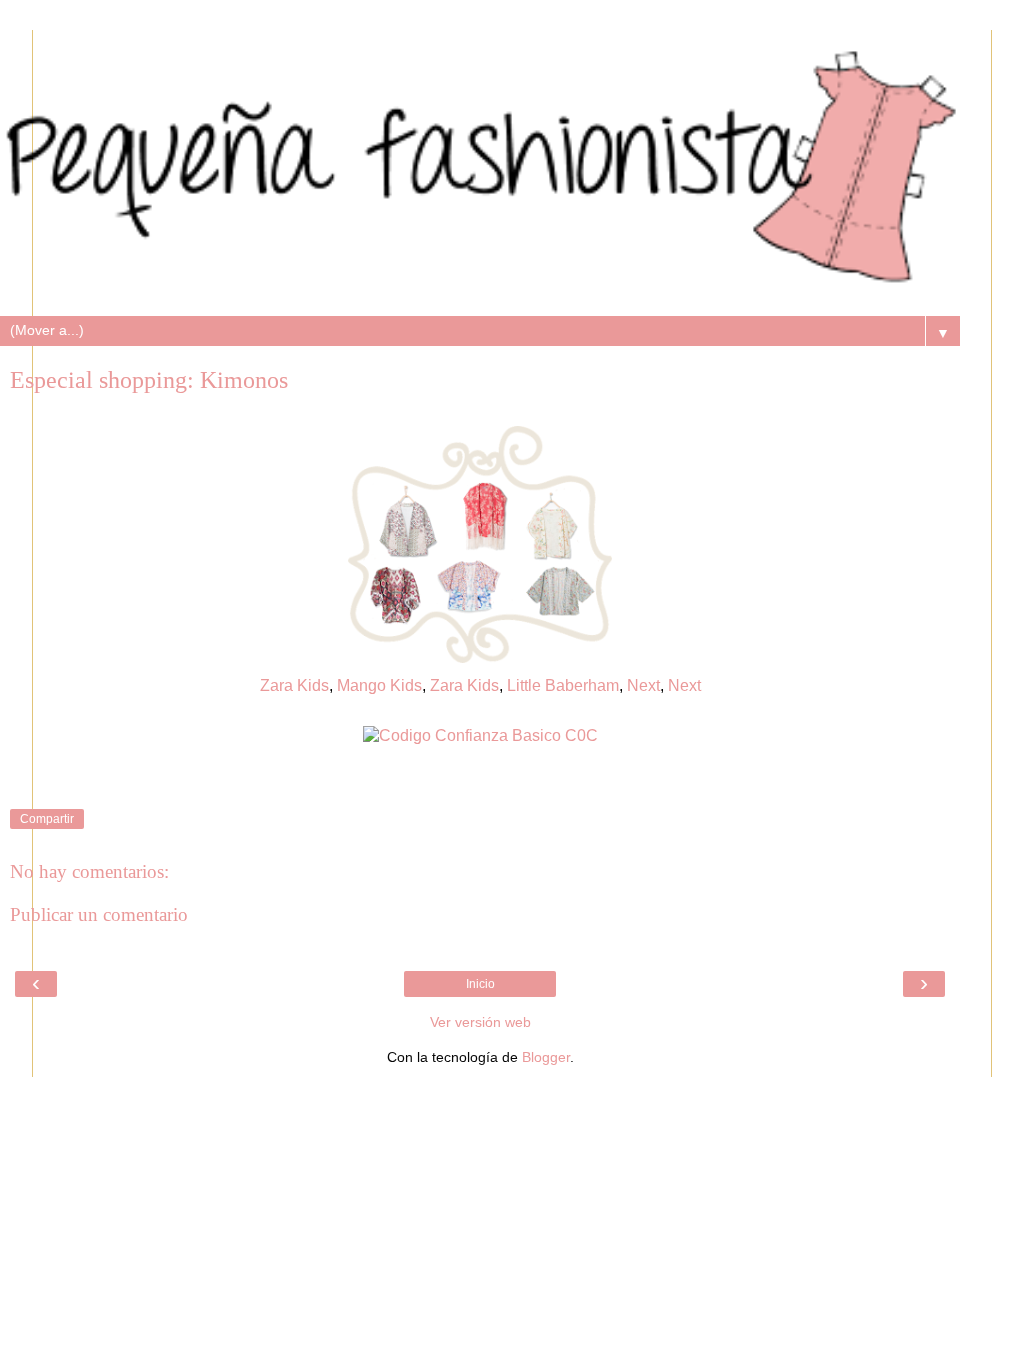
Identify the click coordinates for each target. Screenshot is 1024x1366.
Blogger (546, 1057)
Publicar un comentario (99, 914)
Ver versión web (480, 1022)
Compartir (47, 819)
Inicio (480, 984)
